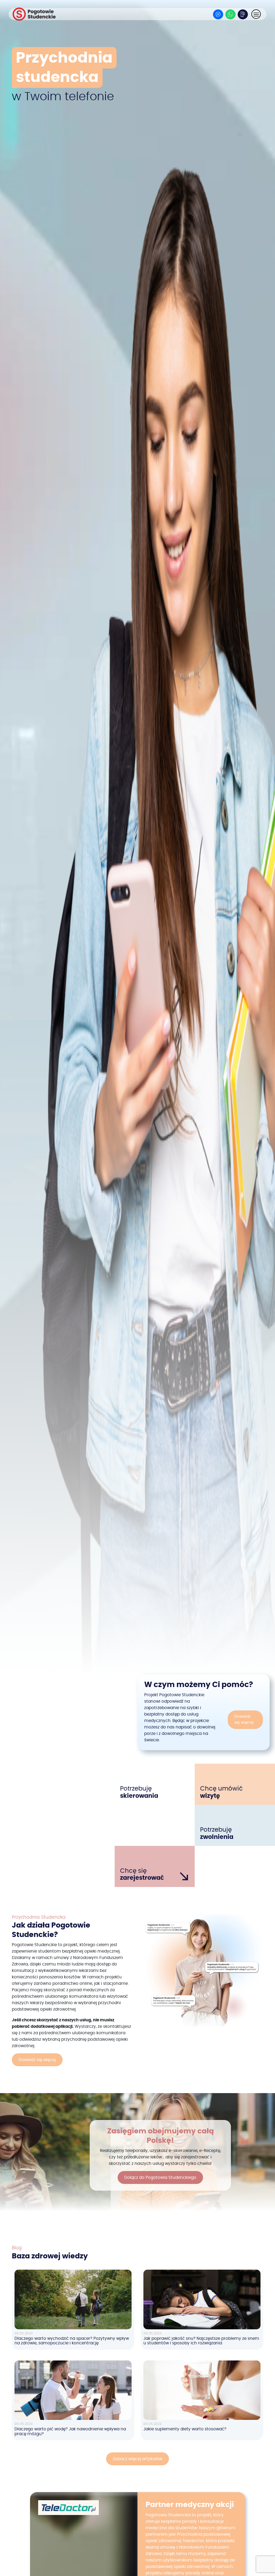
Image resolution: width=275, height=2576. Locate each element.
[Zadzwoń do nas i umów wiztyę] (243, 14)
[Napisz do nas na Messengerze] (218, 14)
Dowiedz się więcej (244, 1720)
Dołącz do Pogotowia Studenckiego (160, 2177)
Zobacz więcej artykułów (137, 2459)
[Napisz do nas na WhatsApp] (230, 14)
